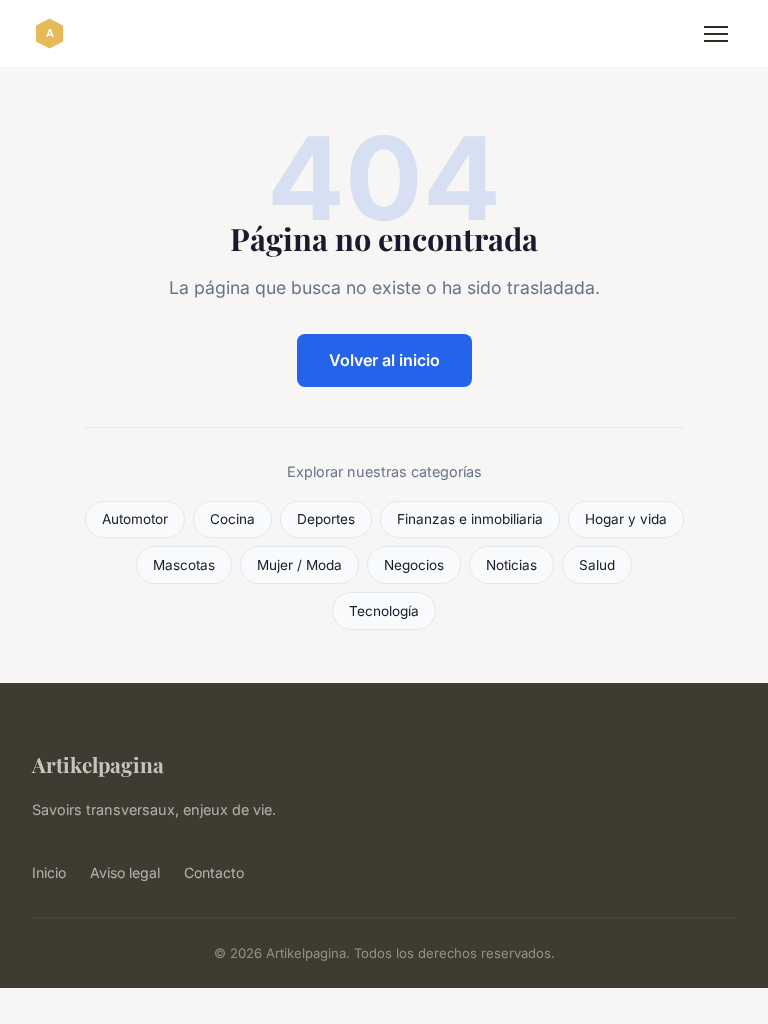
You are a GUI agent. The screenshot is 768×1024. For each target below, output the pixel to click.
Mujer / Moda (299, 565)
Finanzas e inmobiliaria (470, 519)
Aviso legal (125, 872)
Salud (597, 565)
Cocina (232, 519)
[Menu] (716, 34)
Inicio (49, 872)
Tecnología (384, 611)
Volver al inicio (384, 360)
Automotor (135, 519)
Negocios (414, 565)
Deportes (326, 519)
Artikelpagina (98, 764)
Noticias (511, 565)
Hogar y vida (626, 519)
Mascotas (184, 565)
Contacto (214, 872)
